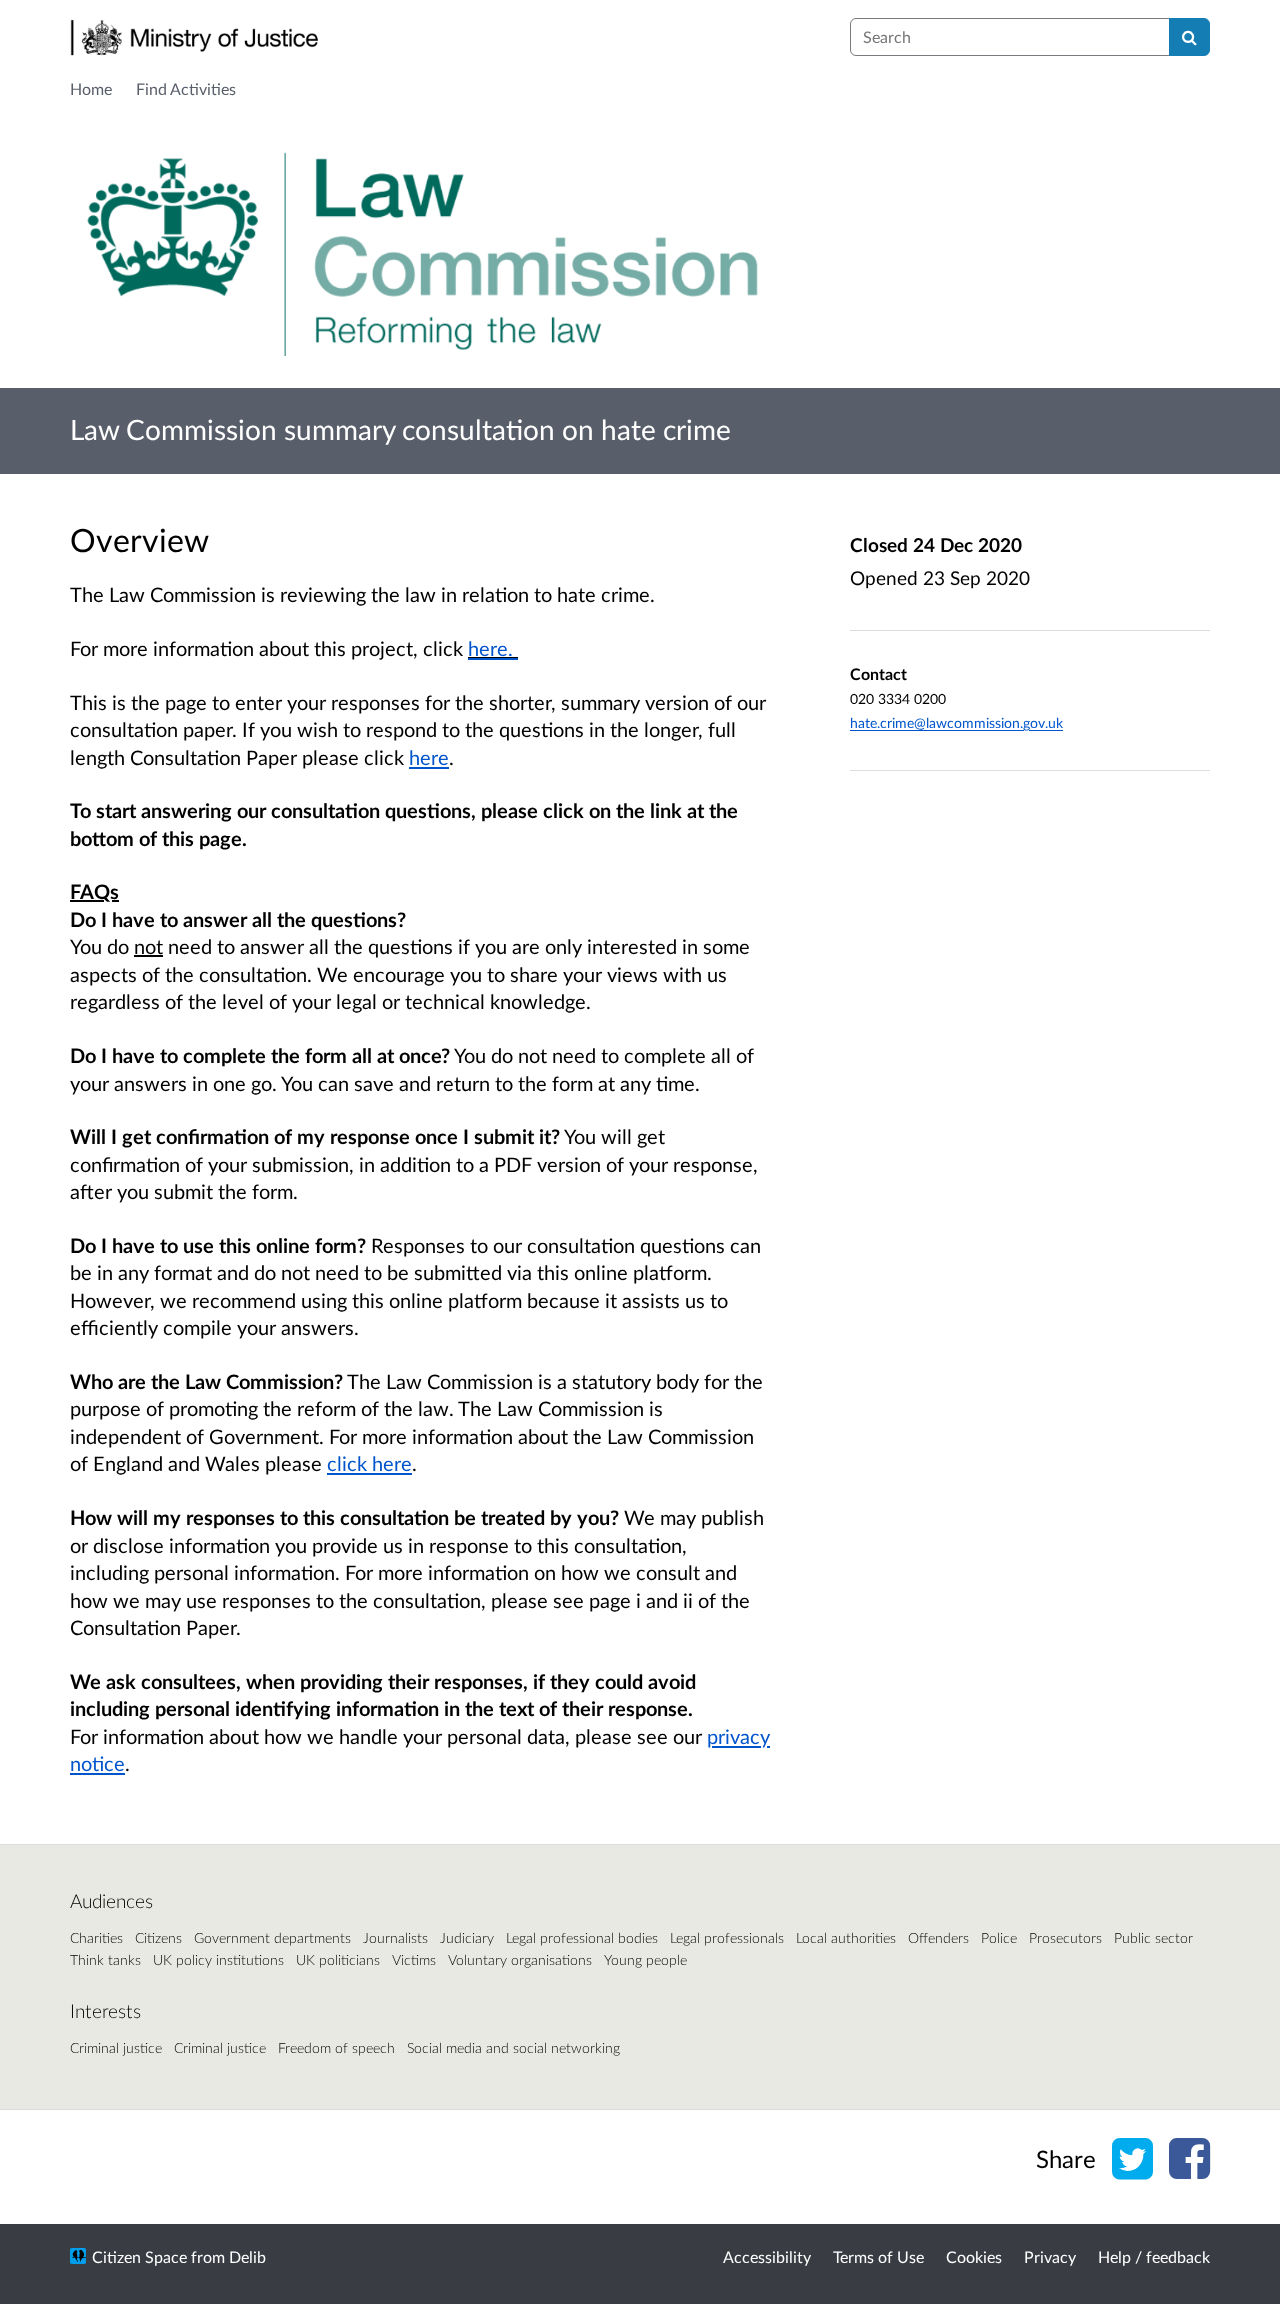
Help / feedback (1154, 2256)
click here (369, 1463)
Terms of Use (878, 2256)
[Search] (1189, 37)
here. (493, 648)
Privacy (1050, 2256)
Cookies (974, 2256)
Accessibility (767, 2256)
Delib (247, 2256)
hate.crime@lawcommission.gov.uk (956, 722)
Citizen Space (139, 2256)
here (429, 757)
